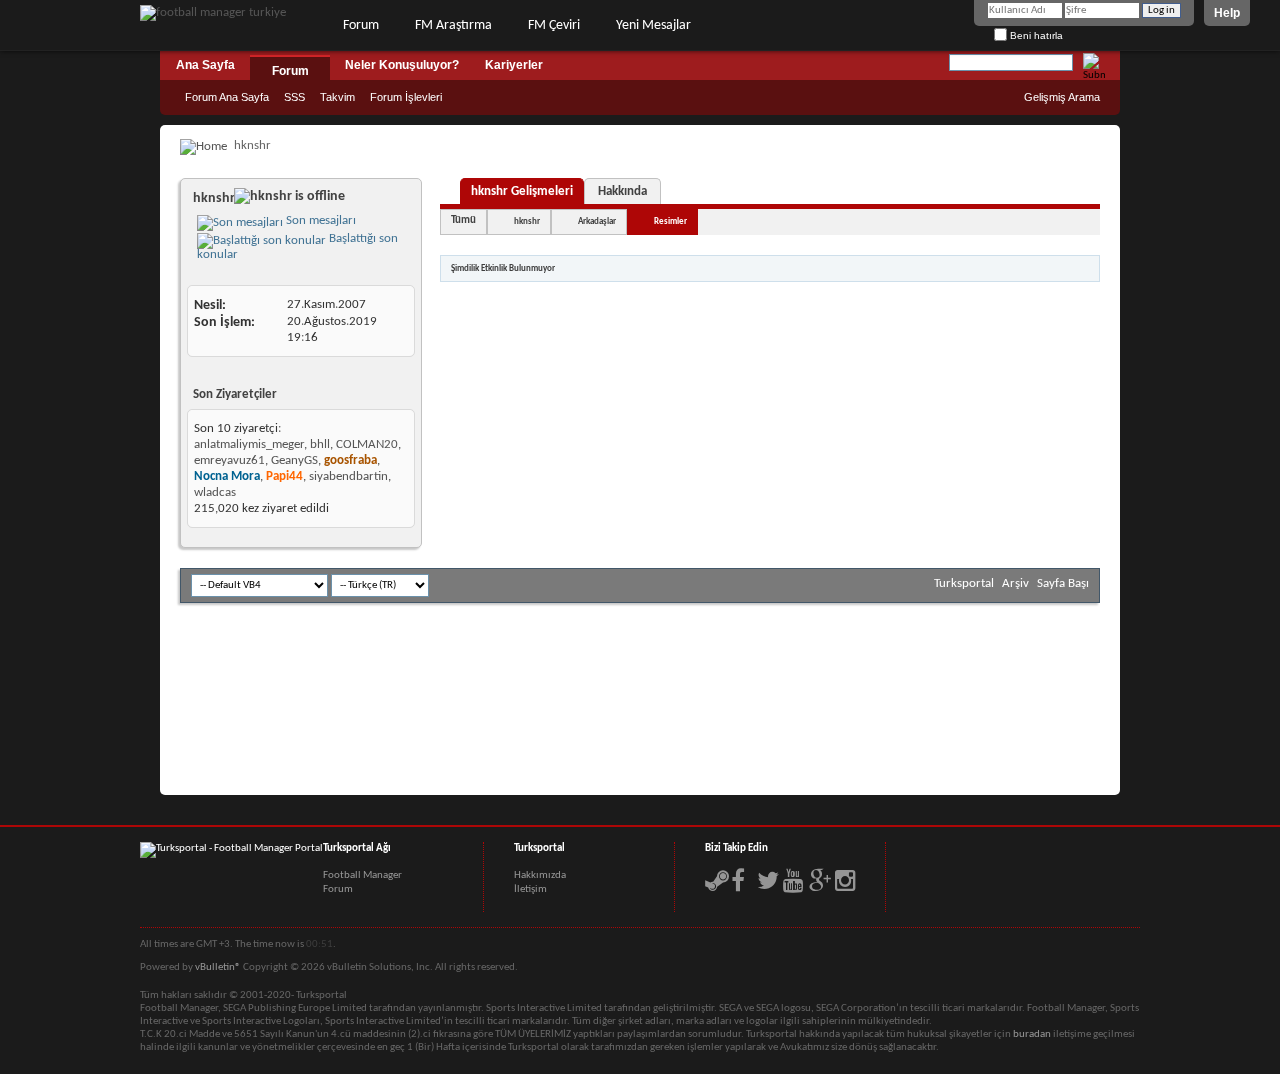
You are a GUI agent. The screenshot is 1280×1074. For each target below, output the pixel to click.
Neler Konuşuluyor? (402, 65)
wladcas (215, 492)
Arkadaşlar (597, 221)
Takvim (337, 97)
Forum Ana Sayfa (227, 97)
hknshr (527, 221)
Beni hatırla (1035, 35)
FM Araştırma (453, 25)
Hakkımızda (540, 875)
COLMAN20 (367, 444)
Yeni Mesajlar (653, 25)
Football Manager (362, 875)
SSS (294, 97)
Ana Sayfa (205, 65)
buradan (1032, 1034)
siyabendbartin (348, 476)
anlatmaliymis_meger (249, 444)
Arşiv (1015, 583)
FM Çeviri (554, 25)
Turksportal (964, 583)
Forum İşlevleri (406, 97)
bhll (320, 444)
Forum (361, 25)
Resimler (670, 221)
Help (1227, 13)
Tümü (463, 220)
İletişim (530, 889)
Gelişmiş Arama (1062, 97)
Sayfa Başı (1063, 583)
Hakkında (622, 191)
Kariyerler (514, 65)
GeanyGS (294, 460)
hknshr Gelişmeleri (522, 191)
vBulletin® (218, 967)
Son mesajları (319, 220)
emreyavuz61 (229, 460)
